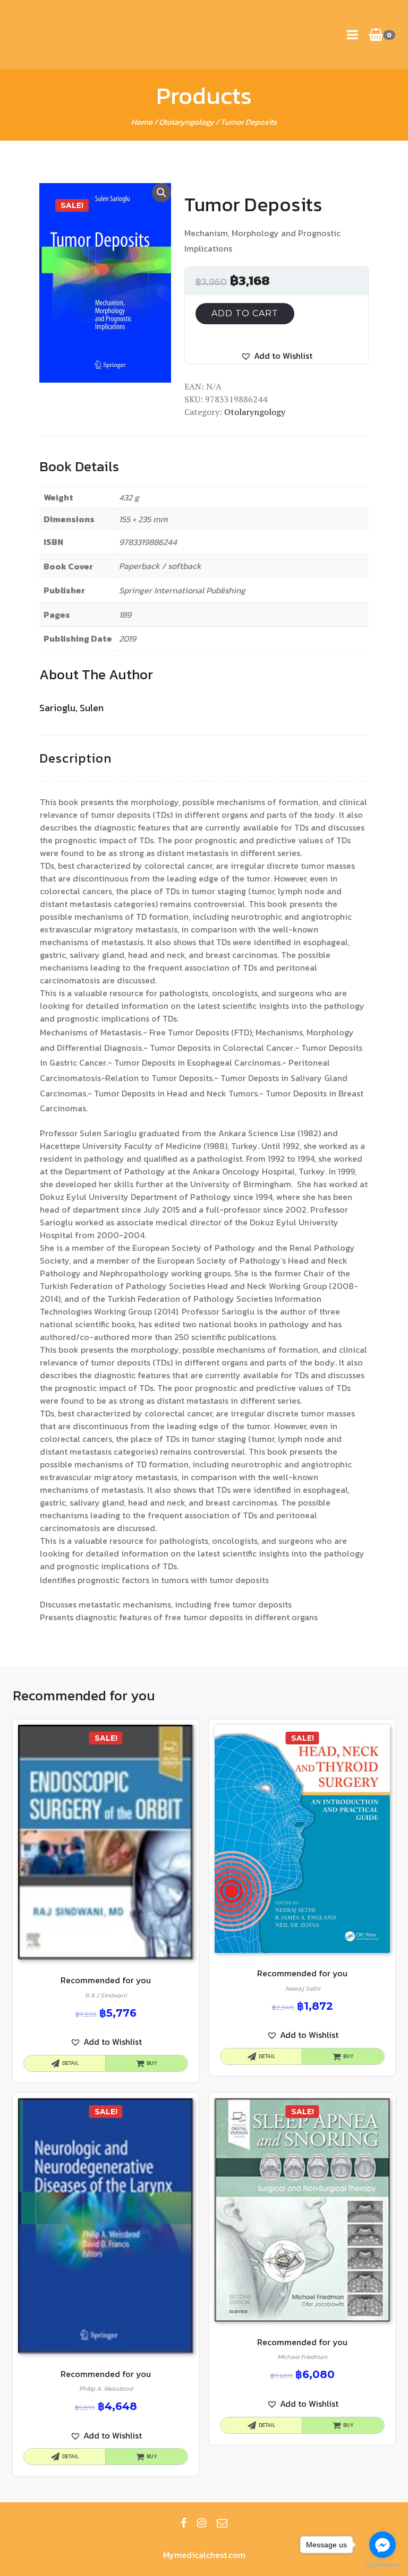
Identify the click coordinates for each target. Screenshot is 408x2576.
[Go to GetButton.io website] (382, 2565)
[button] (277, 356)
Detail (70, 2063)
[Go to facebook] (382, 2545)
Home (142, 122)
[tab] (75, 759)
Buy (152, 2063)
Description (75, 758)
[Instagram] (202, 2523)
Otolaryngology (186, 122)
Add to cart (245, 313)
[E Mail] (222, 2523)
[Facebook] (184, 2523)
